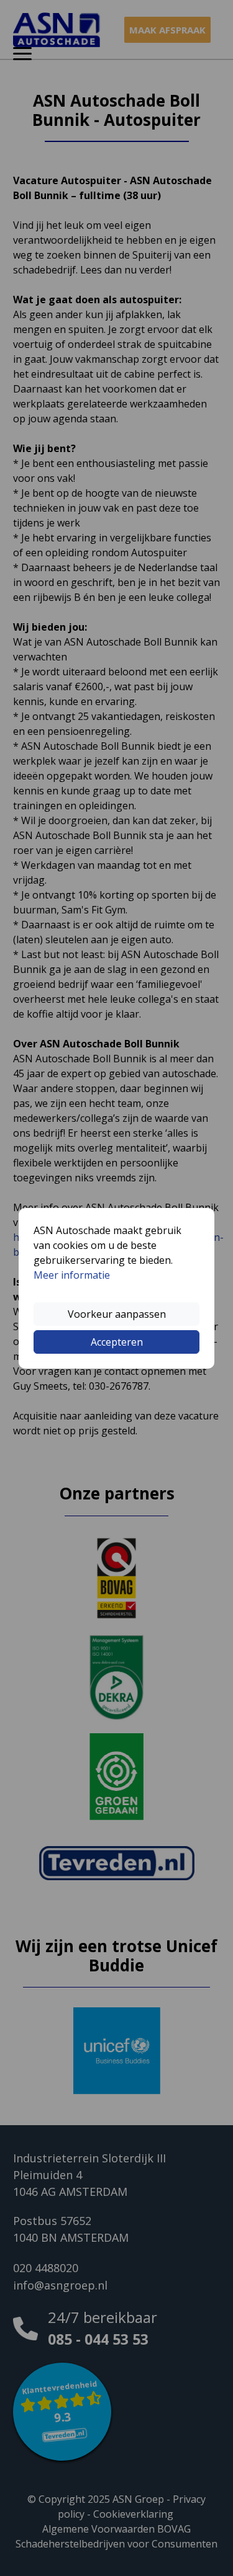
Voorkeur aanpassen (117, 1314)
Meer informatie (72, 1275)
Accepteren (117, 1342)
